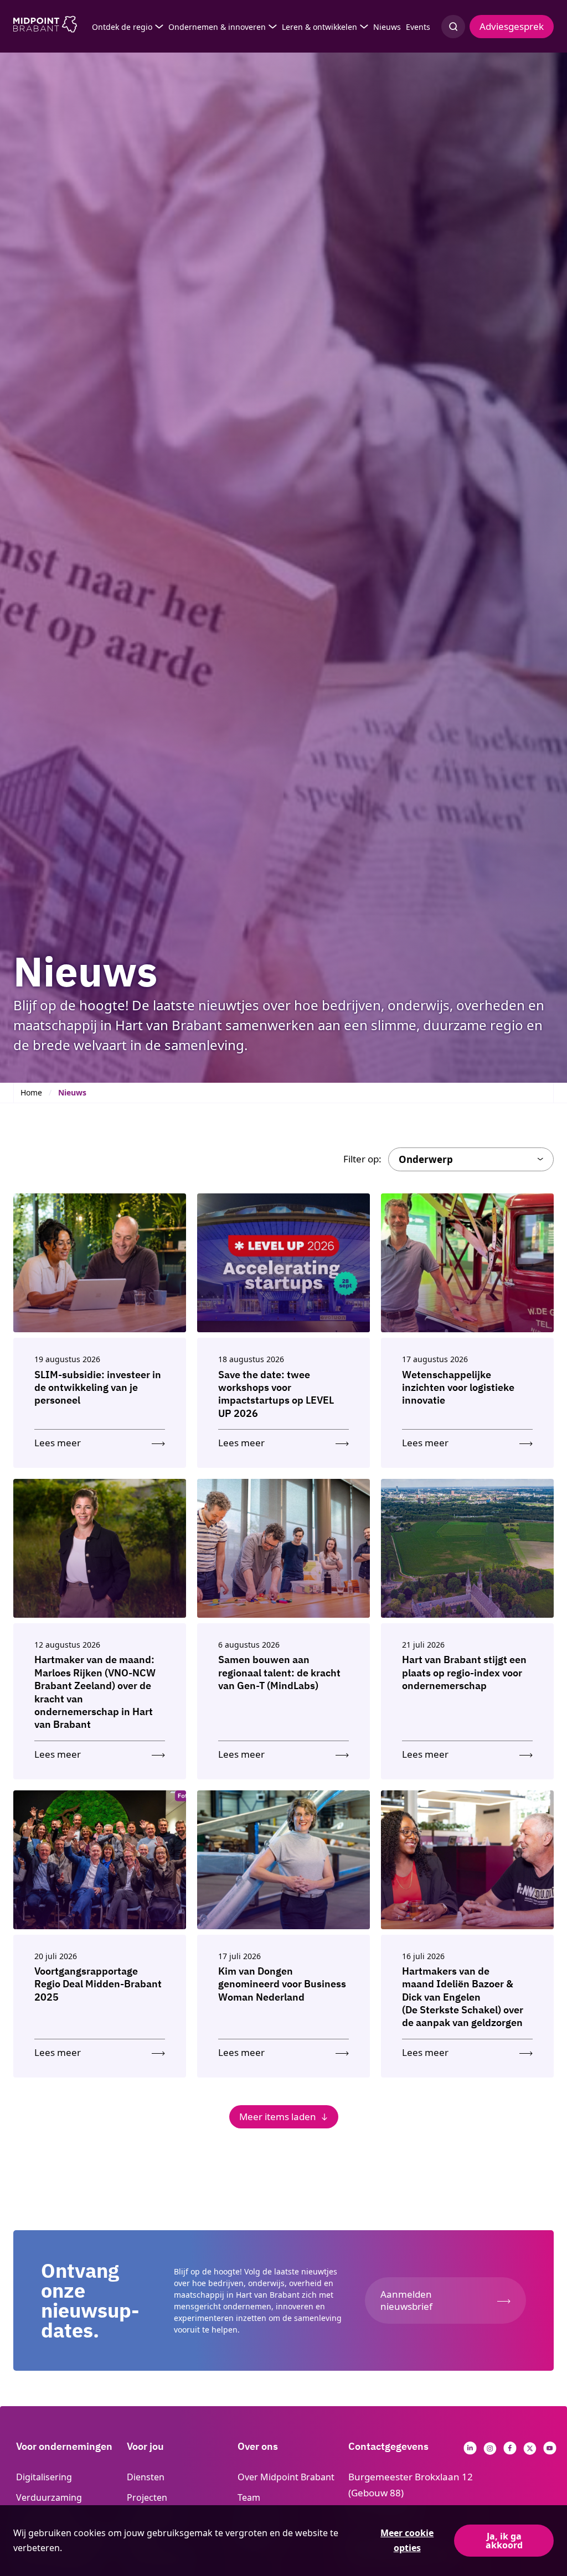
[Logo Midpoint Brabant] (45, 27)
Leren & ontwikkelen (319, 27)
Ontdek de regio (122, 27)
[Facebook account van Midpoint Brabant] (510, 2451)
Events (418, 27)
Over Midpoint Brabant (286, 2477)
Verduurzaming (49, 2497)
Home (31, 1092)
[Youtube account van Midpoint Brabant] (550, 2451)
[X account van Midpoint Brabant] (530, 2451)
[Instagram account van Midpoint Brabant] (490, 2451)
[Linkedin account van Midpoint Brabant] (470, 2451)
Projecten (147, 2497)
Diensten (146, 2477)
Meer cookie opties (407, 2540)
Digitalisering (44, 2477)
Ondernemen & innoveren (217, 27)
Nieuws (387, 27)
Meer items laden (278, 2117)
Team (249, 2497)
